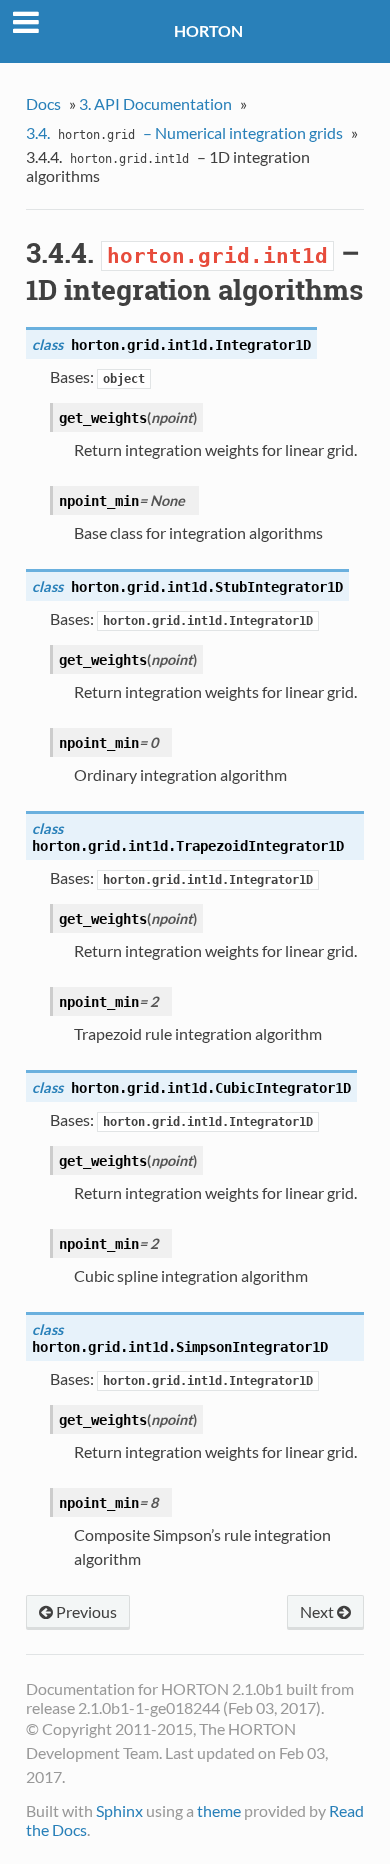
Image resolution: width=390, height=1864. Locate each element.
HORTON (208, 30)
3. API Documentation (155, 103)
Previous (85, 1611)
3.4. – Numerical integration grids (184, 132)
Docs (43, 103)
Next (318, 1611)
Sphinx (119, 1810)
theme (219, 1810)
